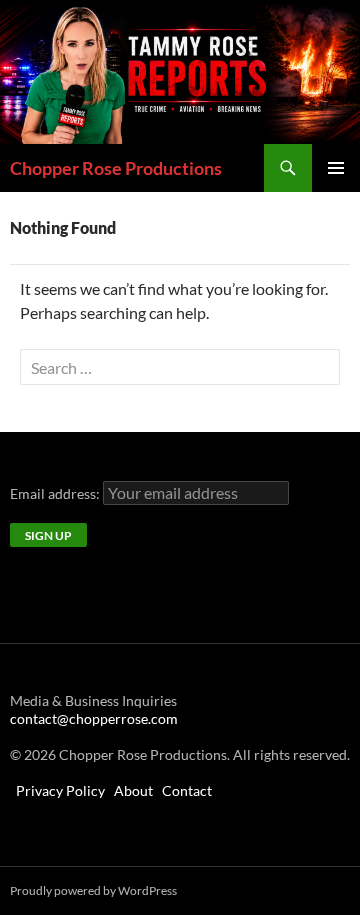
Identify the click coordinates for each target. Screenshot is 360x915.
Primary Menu (336, 168)
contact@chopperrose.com (94, 718)
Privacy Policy (60, 790)
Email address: (56, 493)
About (133, 790)
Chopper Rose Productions (116, 168)
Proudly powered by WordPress (93, 890)
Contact (187, 790)
